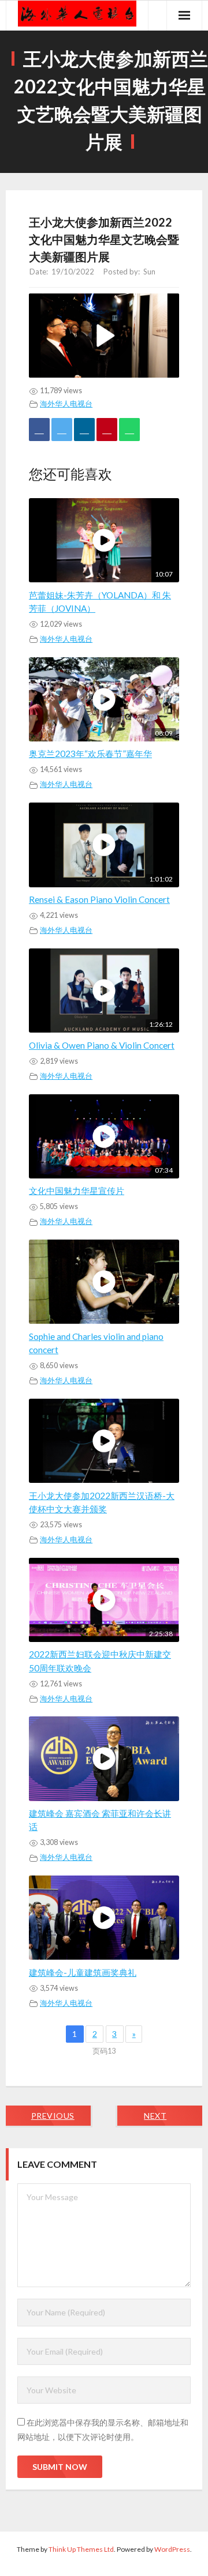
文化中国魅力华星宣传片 (77, 1191)
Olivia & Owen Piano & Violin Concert (102, 1045)
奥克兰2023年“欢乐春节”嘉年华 (90, 754)
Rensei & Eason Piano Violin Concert (99, 899)
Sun (149, 272)
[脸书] (39, 430)
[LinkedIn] (84, 430)
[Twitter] (62, 430)
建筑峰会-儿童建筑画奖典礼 (83, 1972)
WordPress (172, 2549)
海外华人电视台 (66, 404)
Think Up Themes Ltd (81, 2549)
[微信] (129, 430)
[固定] (107, 430)
